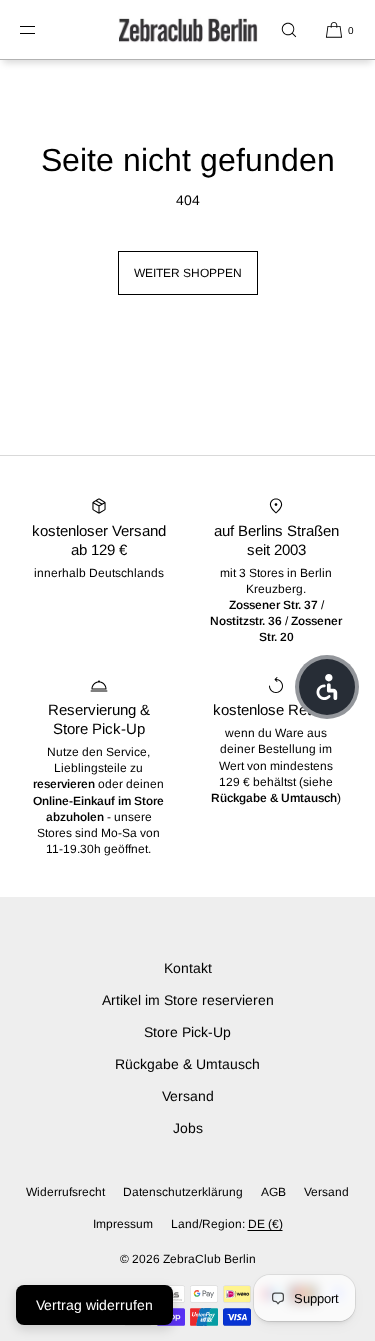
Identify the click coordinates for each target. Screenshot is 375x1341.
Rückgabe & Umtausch (187, 1064)
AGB (273, 1192)
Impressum (123, 1224)
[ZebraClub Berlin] (188, 30)
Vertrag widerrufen (94, 1305)
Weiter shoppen (188, 273)
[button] (289, 29)
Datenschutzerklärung (183, 1192)
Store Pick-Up (187, 1032)
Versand (188, 1096)
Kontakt (188, 968)
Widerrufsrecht (65, 1192)
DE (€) (265, 1224)
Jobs (188, 1128)
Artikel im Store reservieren (188, 1000)
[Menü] (44, 29)
